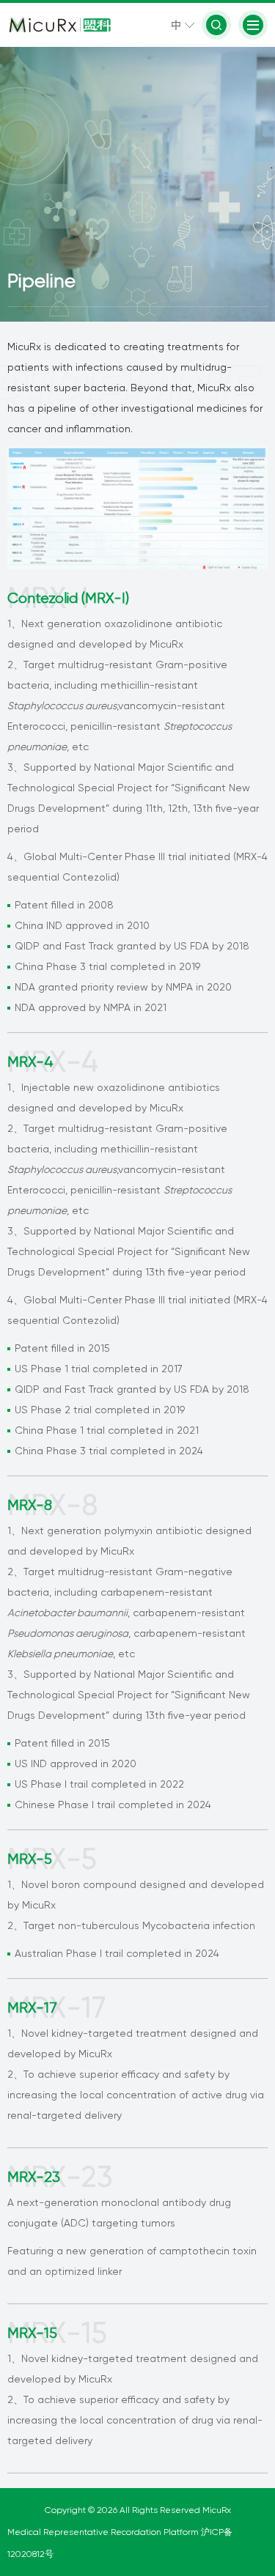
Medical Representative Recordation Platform (104, 2532)
